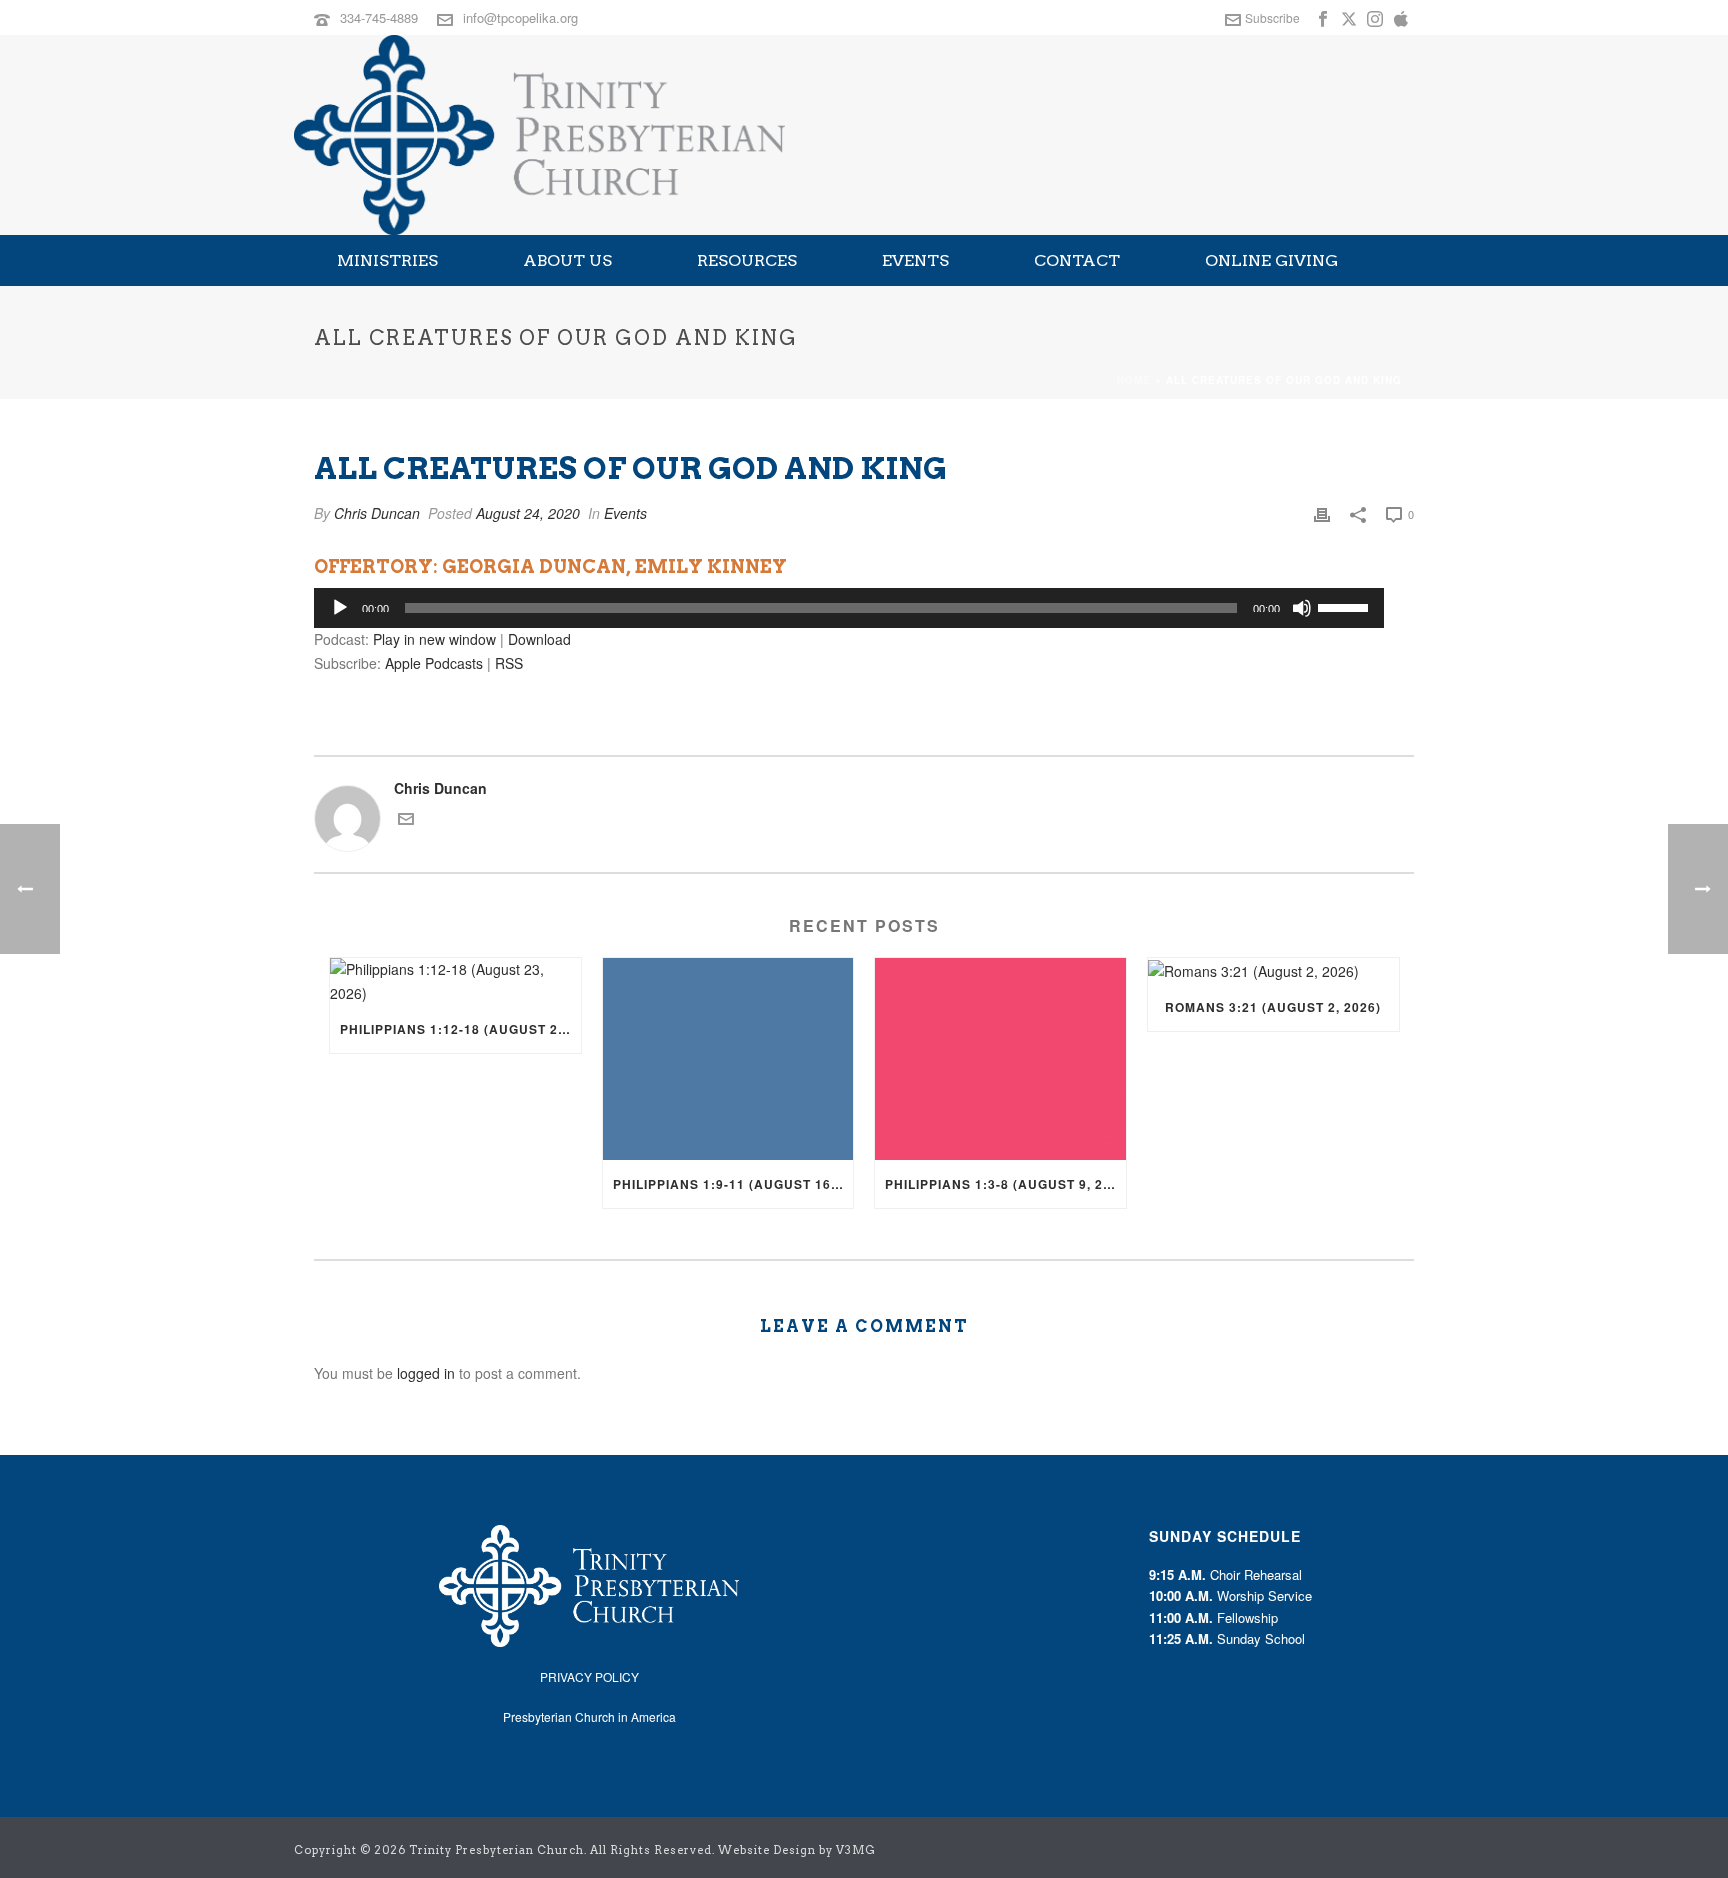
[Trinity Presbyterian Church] (539, 135)
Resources (747, 260)
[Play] (340, 608)
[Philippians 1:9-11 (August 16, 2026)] (728, 1058)
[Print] (1322, 513)
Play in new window (434, 639)
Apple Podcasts (434, 663)
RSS (509, 663)
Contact (1077, 260)
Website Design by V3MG (797, 1850)
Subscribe (1272, 17)
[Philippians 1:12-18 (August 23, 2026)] (455, 981)
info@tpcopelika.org (520, 17)
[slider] (1346, 606)
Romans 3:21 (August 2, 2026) (1273, 1007)
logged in (426, 1373)
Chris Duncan (377, 513)
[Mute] (1302, 608)
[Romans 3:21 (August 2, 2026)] (1273, 970)
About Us (567, 260)
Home (1134, 380)
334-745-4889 (379, 17)
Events (915, 260)
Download (539, 639)
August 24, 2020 (528, 513)
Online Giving (1271, 260)
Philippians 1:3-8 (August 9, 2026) (1005, 1184)
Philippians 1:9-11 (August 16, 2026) (733, 1184)
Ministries (387, 260)
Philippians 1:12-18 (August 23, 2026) (460, 1029)
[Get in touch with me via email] (406, 821)
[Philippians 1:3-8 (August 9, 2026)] (1000, 1058)
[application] (849, 608)
